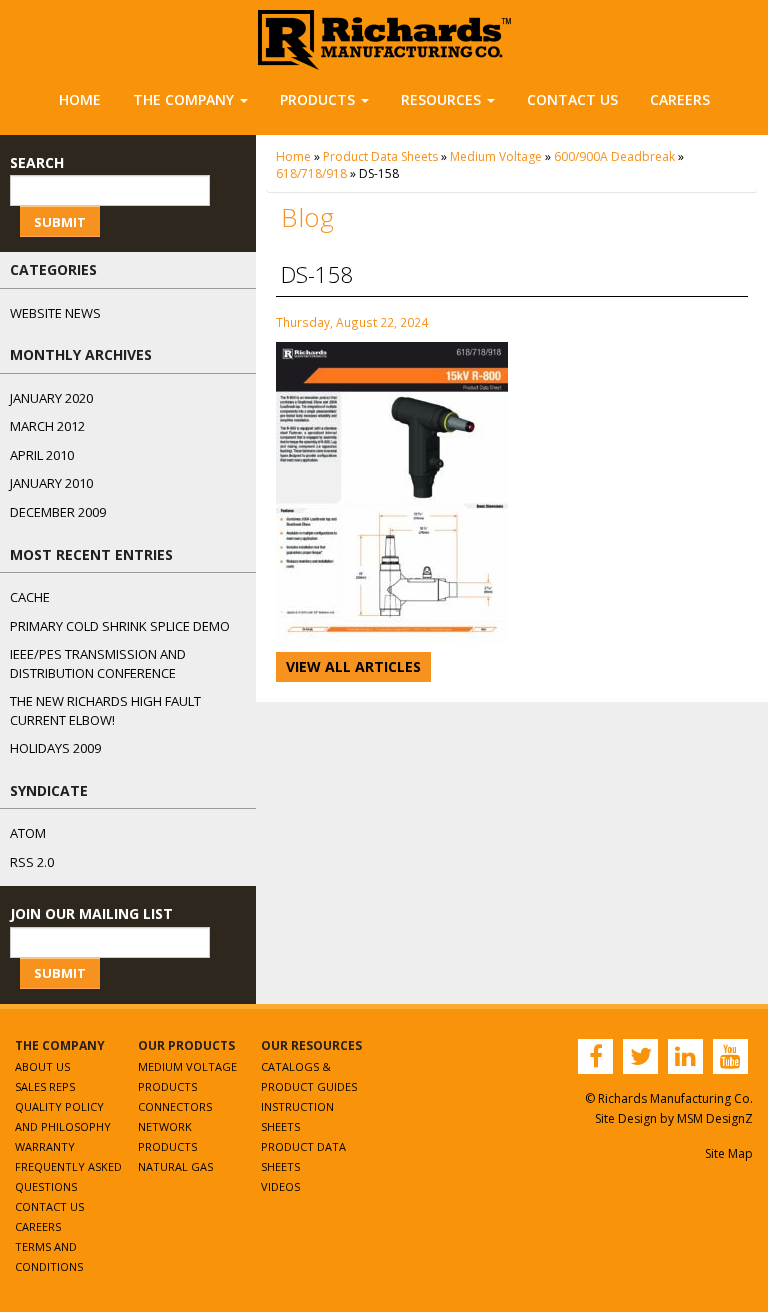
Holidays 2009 (55, 748)
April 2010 (42, 455)
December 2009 (58, 512)
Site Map (729, 1153)
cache (30, 597)
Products (317, 99)
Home (80, 99)
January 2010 (51, 483)
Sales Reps (45, 1086)
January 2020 (51, 398)
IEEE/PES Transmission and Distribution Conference (98, 663)
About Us (42, 1066)
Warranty (45, 1146)
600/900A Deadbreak (614, 156)
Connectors (175, 1106)
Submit (60, 222)
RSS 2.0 (32, 862)
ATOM (28, 833)
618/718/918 (311, 173)
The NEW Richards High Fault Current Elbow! (105, 710)
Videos (280, 1186)
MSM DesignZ (715, 1118)
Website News (55, 313)
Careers (680, 99)
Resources (441, 99)
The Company (183, 99)
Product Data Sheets (380, 156)
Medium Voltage (496, 156)
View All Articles (353, 666)
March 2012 (47, 426)
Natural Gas (175, 1166)
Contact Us (572, 99)
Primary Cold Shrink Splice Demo (120, 626)
